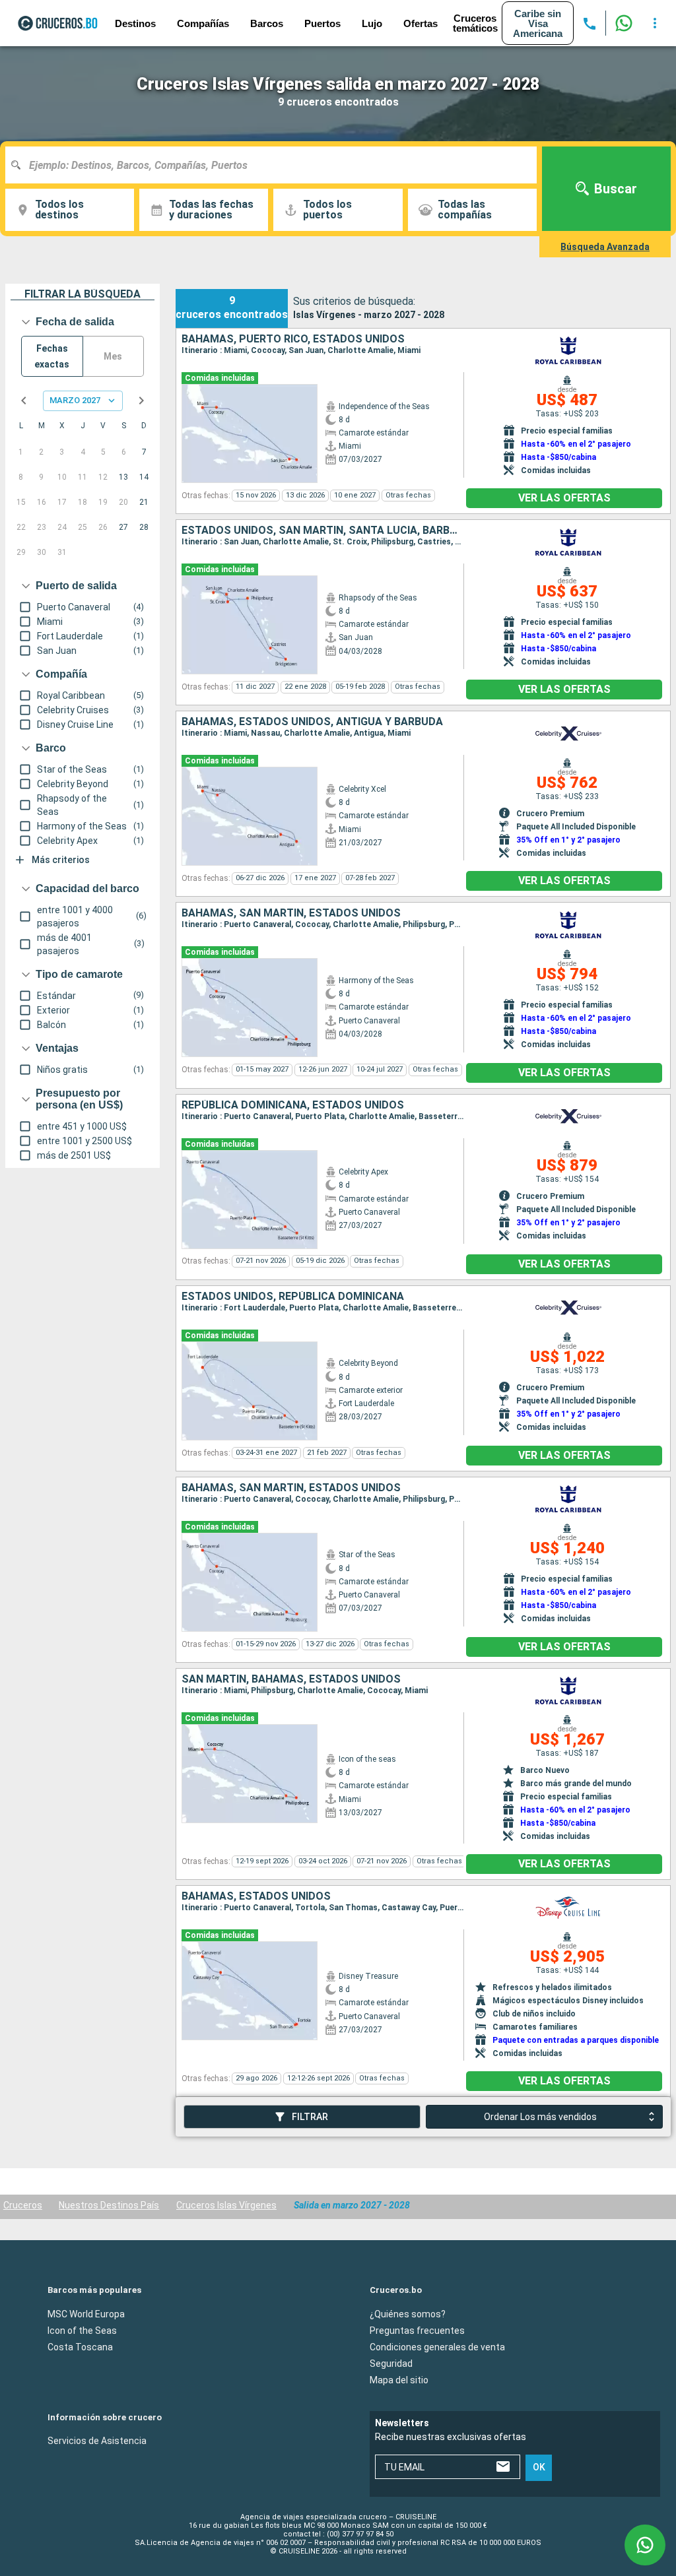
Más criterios (61, 860)
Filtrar (310, 2117)
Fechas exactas (52, 357)
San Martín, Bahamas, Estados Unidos (291, 1679)
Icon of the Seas (82, 2330)
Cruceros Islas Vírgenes (226, 2205)
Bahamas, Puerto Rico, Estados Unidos (293, 339)
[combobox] (276, 165)
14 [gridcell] (144, 477)
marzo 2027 (75, 400)
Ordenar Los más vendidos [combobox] (540, 2117)
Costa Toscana (80, 2346)
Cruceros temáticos (475, 23)
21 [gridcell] (144, 502)
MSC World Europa (86, 2313)
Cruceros (23, 2205)
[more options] (655, 23)
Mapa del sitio (399, 2379)
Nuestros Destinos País (109, 2205)
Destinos (135, 23)
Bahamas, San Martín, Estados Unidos (291, 913)
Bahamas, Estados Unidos (256, 1896)
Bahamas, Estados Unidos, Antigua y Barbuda (312, 722)
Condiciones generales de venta (437, 2346)
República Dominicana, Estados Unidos (293, 1105)
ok (539, 2467)
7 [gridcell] (144, 452)
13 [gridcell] (123, 477)
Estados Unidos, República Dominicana (293, 1297)
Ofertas (421, 23)
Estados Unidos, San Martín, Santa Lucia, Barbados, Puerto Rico (322, 531)
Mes (113, 356)
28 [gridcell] (144, 527)
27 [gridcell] (123, 527)
